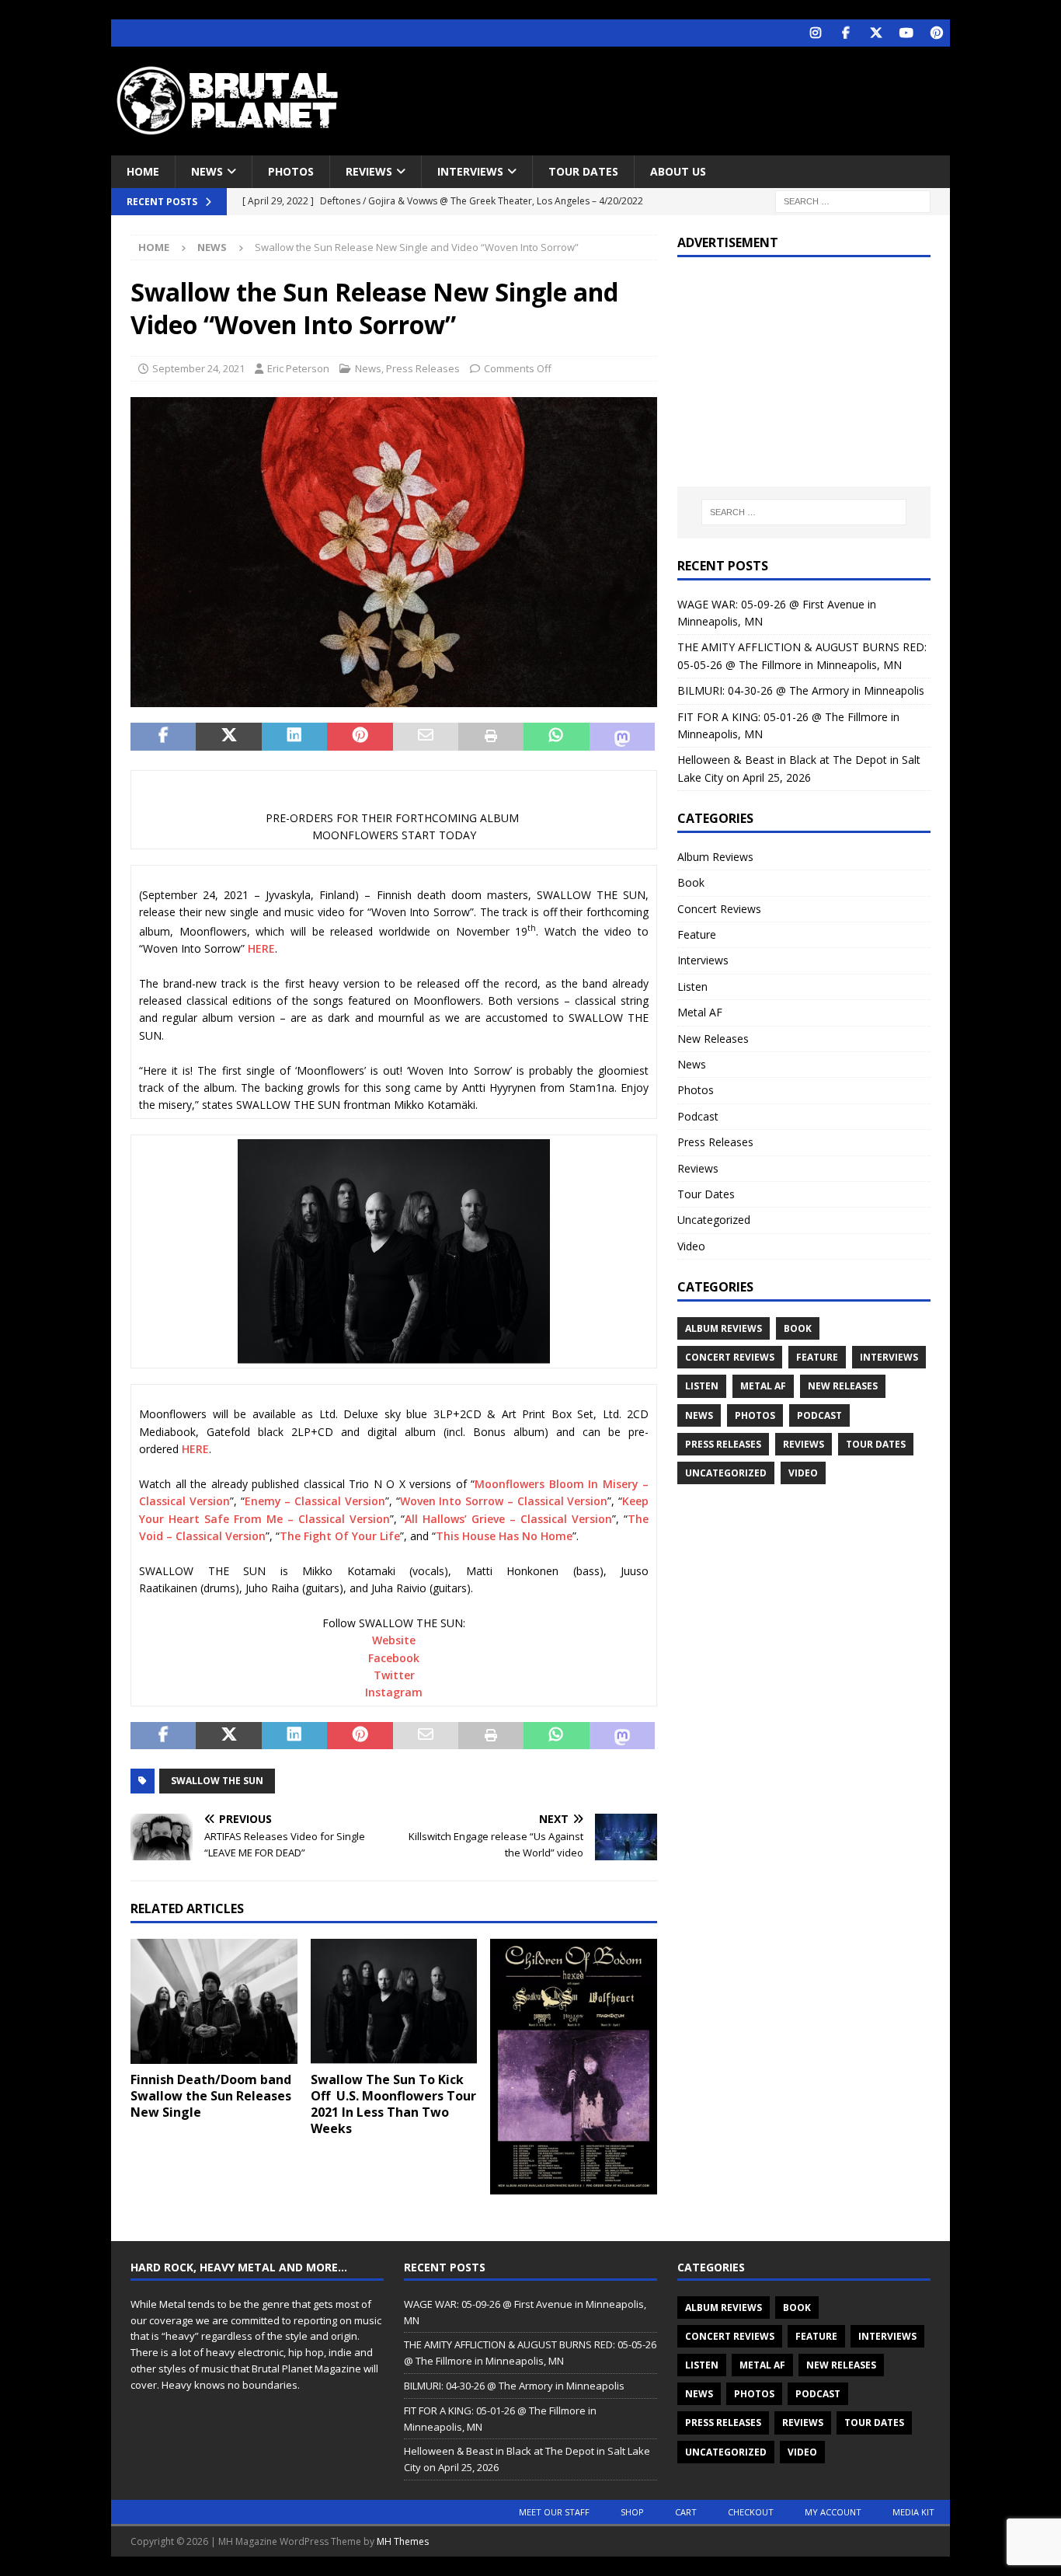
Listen (692, 986)
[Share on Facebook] (163, 737)
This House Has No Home (504, 1536)
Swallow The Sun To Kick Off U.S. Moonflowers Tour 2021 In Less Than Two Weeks (393, 2104)
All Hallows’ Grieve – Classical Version (508, 1519)
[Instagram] (815, 33)
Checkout (751, 2512)
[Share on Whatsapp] (556, 737)
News (207, 171)
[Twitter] (876, 33)
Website (394, 1640)
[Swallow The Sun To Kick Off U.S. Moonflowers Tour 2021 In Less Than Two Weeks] (394, 2001)
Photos (291, 171)
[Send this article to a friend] (426, 737)
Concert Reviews (719, 909)
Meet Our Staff (554, 2512)
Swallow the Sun (217, 1781)
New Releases (713, 1039)
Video (691, 1246)
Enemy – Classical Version (315, 1501)
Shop (632, 2512)
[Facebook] (845, 33)
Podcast (698, 1116)
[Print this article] (491, 737)
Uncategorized (714, 1220)
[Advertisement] (680, 97)
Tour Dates (583, 171)
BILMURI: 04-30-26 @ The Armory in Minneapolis (801, 690)
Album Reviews (715, 857)
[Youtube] (906, 33)
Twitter (394, 1675)
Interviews (470, 171)
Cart (686, 2512)
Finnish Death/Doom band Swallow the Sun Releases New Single (211, 2096)
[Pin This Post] (360, 737)
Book (691, 882)
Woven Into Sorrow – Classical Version (504, 1501)
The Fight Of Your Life (340, 1536)
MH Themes (403, 2541)
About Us (678, 171)
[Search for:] (853, 201)
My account (833, 2512)
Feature (697, 934)
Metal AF (700, 1012)
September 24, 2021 (198, 368)
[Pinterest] (936, 33)
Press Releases (423, 368)
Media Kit (913, 2512)
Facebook (394, 1658)
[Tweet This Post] (228, 737)
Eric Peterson (298, 368)
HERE (261, 948)
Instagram (394, 1692)
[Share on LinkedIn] (294, 737)
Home (143, 171)
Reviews (369, 171)
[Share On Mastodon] (622, 737)
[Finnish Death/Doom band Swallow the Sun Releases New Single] (214, 2001)
